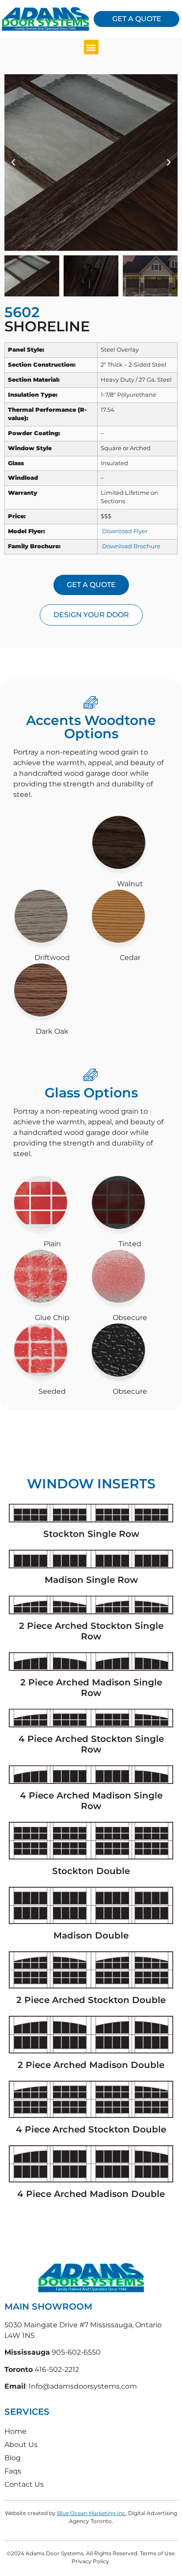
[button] (91, 47)
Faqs (13, 2471)
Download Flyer (124, 531)
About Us (21, 2445)
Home (15, 2431)
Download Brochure (131, 546)
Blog (13, 2458)
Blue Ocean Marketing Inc (91, 2513)
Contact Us (24, 2484)
